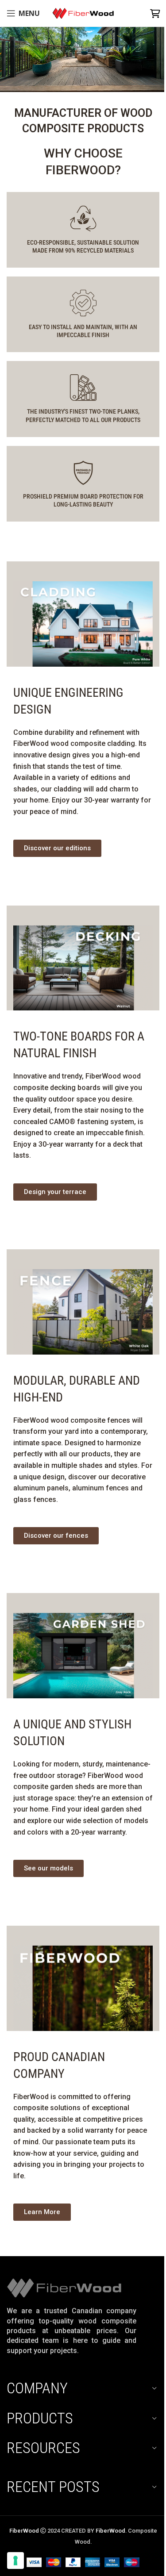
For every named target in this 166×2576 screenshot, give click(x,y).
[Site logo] (83, 13)
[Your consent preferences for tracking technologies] (15, 2561)
